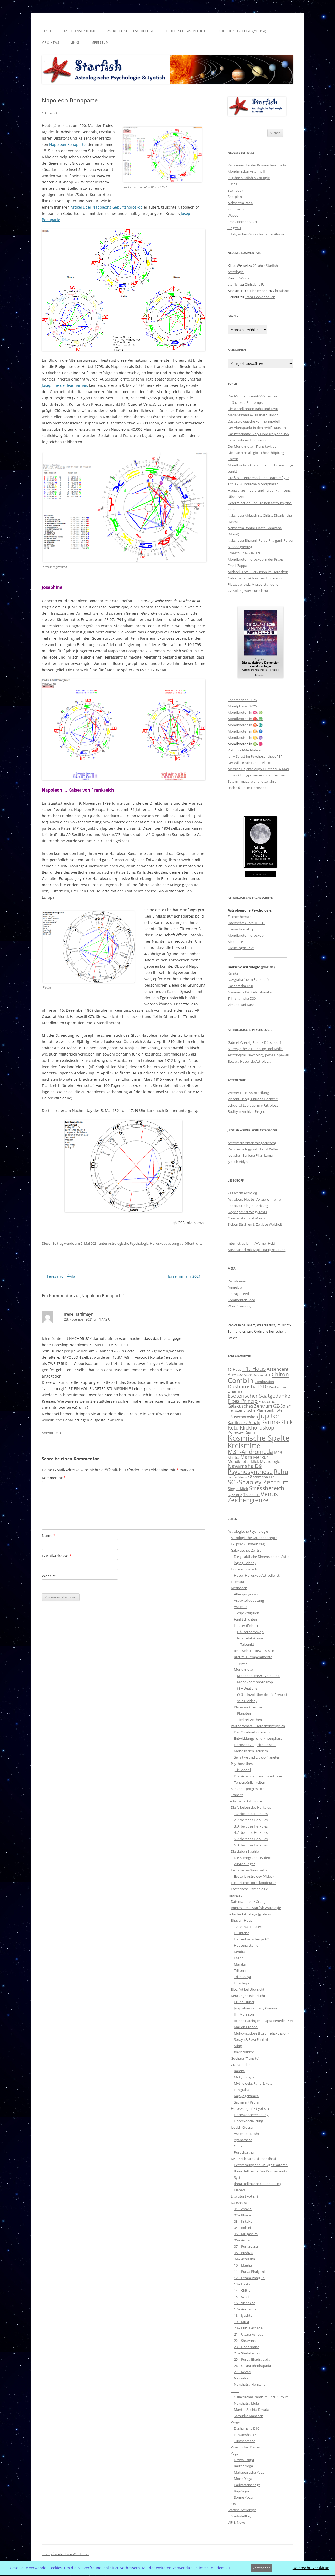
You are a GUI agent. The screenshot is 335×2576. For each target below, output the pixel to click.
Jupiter (269, 1416)
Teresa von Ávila (58, 1276)
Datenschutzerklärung (248, 1901)
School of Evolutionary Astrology (253, 1105)
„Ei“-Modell (242, 1770)
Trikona (240, 1970)
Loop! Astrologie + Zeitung (248, 1206)
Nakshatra (239, 2203)
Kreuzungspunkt (241, 948)
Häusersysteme (246, 1945)
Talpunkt (247, 1644)
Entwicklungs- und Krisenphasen (259, 1738)
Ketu (233, 1428)
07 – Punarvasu (246, 2246)
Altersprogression (248, 1594)
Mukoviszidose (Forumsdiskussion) (261, 2033)
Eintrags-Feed (238, 1294)
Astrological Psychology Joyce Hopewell (258, 1055)
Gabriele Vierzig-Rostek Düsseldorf (254, 1042)
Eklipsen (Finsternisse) (248, 1544)
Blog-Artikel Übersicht (248, 1989)
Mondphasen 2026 (242, 706)
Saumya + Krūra (246, 2102)
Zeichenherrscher (241, 917)
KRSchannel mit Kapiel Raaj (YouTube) (257, 1250)
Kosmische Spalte (259, 1438)
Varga (235, 2422)
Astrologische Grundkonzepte (254, 1538)
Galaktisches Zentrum (250, 1406)
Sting (238, 2046)
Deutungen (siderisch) (248, 1996)
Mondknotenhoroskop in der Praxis (256, 559)
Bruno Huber (244, 2002)
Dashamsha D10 (240, 986)
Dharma (235, 1391)
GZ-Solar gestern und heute (249, 591)
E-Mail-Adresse (57, 1556)
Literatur (238, 1582)
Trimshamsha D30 (242, 998)
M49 (278, 1452)
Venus (269, 1494)
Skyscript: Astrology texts (247, 1212)
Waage (233, 215)
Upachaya (242, 1983)
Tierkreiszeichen (250, 1720)
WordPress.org (239, 1306)
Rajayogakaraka (246, 2096)
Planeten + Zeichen (249, 1707)
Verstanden (262, 2568)
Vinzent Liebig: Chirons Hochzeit (253, 1099)
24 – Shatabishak (247, 2353)
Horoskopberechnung (248, 1569)
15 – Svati (241, 2297)
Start (47, 31)
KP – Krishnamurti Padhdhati (253, 2159)
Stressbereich (267, 1488)
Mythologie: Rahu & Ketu (253, 2083)
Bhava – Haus (241, 1920)
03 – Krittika (243, 2221)
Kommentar (54, 1478)
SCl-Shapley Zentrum (258, 1482)
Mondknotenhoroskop (246, 935)
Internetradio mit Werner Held (251, 1243)
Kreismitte (244, 1445)
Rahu (281, 1472)
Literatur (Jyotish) (244, 2196)
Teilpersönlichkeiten (250, 1782)
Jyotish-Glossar (242, 2127)
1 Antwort (50, 113)
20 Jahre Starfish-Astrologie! (249, 178)
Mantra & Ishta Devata (252, 2410)
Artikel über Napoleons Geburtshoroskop (107, 207)
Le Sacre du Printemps (245, 402)
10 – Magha (243, 2265)
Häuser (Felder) (246, 1626)
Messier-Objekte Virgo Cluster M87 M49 (258, 769)
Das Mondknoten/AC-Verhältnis (252, 396)
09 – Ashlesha (244, 2259)
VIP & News (51, 42)
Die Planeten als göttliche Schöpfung (256, 453)
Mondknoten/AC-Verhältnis (259, 1676)
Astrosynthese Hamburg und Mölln (255, 1049)
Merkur (261, 1457)
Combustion (264, 1382)
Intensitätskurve (250, 1638)
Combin (241, 1380)
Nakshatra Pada (240, 203)
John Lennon (238, 209)
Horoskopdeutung (164, 1243)
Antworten (50, 1433)
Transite (251, 1494)
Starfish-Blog (241, 2516)
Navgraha (242, 2090)
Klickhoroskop (257, 1428)
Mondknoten (244, 1669)
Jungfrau (234, 228)
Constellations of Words (246, 1218)
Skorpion (235, 197)
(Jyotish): (268, 967)
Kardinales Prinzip (244, 1422)
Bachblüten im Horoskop (247, 788)
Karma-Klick (277, 1422)
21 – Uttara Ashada (249, 2334)
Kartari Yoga (243, 2466)
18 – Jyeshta (243, 2315)
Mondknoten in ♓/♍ (245, 712)
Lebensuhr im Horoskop (247, 440)
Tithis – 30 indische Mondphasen (253, 484)
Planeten (244, 1713)
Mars (246, 1457)
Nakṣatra (241, 2378)
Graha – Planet (242, 2065)
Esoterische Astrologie (186, 31)
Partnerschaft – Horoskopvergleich (258, 1726)
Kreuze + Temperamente (253, 1657)
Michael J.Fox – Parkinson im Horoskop (258, 572)
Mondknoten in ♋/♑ (245, 737)
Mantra (233, 1457)
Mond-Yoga (243, 2479)
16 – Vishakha (245, 2303)
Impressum (100, 42)
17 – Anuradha (245, 2309)
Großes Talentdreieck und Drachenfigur (258, 478)
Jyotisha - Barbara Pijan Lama (250, 1155)
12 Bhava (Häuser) (248, 1927)
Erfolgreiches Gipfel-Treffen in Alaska (256, 234)
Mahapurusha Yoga (249, 2472)
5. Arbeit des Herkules (251, 1839)
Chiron (233, 459)
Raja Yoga (241, 2491)
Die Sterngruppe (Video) (253, 1858)
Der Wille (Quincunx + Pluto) (249, 763)
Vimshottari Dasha (242, 1005)
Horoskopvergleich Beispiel (255, 1745)
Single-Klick (238, 1489)
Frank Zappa (237, 566)
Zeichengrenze (248, 1500)
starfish (234, 284)
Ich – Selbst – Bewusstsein (254, 1651)
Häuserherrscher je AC (251, 1939)
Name (49, 1535)
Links (75, 42)
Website (49, 1576)
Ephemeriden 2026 (242, 700)
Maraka (240, 1964)
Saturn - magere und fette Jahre (252, 781)
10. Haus (234, 1369)
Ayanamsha (243, 2140)
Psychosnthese (243, 1764)
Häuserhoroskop (241, 929)
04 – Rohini (242, 2228)
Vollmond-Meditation (244, 750)
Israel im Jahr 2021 (187, 1276)
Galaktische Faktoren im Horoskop (255, 578)
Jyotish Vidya (238, 1162)
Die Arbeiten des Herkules (251, 1807)
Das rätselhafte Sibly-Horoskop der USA (258, 434)
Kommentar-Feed (241, 1300)
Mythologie (270, 1461)
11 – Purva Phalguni (249, 2272)
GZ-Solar (282, 1406)
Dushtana (242, 1933)
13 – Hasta (242, 2284)
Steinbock (235, 190)
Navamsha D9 (245, 1466)
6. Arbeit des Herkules (251, 1845)
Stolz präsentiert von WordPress (65, 2554)
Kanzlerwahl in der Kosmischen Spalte (257, 165)
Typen (242, 1663)
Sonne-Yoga (243, 2497)
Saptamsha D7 (261, 1477)
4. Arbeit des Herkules (251, 1832)
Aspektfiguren (248, 1613)
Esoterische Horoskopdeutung (255, 1883)
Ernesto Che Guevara (244, 553)
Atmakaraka (240, 1375)
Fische (233, 184)
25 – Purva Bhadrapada (252, 2359)
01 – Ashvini (243, 2209)
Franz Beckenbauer (243, 222)
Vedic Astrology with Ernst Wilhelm (255, 1149)
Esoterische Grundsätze (249, 1870)
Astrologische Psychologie (131, 31)
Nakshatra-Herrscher (250, 2384)
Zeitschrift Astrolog (242, 1193)
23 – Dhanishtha (247, 2347)
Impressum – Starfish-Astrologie (256, 1908)
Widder (245, 278)
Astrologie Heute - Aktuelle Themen (255, 1199)
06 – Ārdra (242, 2240)
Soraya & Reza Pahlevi (251, 2039)
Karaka (233, 973)
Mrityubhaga (244, 2077)
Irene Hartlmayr (78, 1314)
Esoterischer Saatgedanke (259, 1396)
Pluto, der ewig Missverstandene (253, 584)
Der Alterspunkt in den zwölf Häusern (257, 428)
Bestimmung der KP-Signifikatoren (261, 2165)
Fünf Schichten (245, 1619)
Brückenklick (262, 1375)
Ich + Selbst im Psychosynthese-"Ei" (255, 756)
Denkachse (277, 1387)
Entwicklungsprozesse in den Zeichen (256, 775)
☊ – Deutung (247, 1688)
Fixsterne (267, 1401)
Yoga (235, 2453)
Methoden (239, 1588)
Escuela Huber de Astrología (249, 1061)
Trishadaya (242, 1977)
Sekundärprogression (248, 1789)
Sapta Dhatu (237, 1477)
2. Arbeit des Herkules (251, 1820)
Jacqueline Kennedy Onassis (256, 2008)
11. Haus (254, 1368)
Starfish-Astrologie (79, 31)
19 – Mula (241, 2322)
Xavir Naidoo (244, 2052)
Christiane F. (254, 284)
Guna (238, 2146)
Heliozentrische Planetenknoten (256, 1410)
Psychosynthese (250, 1472)
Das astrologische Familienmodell (254, 421)
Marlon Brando (246, 2027)
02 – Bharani (244, 2215)
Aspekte (240, 1607)
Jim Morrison (244, 2014)
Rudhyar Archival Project (247, 1111)
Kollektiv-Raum (241, 1432)
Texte (235, 2391)
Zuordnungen (245, 1864)
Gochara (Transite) (245, 2058)
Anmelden (236, 1287)
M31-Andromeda (250, 1452)
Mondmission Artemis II (246, 171)
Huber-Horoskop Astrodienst (257, 1575)
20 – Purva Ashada (248, 2328)
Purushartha (244, 2152)
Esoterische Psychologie (249, 1889)
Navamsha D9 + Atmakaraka (250, 992)
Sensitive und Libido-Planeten (257, 1757)
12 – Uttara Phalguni (250, 2278)
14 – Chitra (242, 2290)
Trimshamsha (245, 2441)
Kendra (240, 1952)
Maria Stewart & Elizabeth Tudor (253, 415)
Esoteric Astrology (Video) (254, 1876)
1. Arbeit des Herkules (251, 1814)
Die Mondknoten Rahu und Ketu (253, 409)
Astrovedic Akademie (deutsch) (252, 1143)
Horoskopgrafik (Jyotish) (250, 2108)
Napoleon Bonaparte (67, 144)
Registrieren (237, 1281)
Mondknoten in (240, 725)
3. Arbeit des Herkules (251, 1826)
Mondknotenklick (243, 1461)
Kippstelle (235, 942)
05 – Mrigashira (246, 2234)
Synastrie (235, 1495)
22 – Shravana (245, 2341)
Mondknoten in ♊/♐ (245, 731)
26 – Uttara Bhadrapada (252, 2366)
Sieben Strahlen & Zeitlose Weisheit (255, 1224)
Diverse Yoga (244, 2460)
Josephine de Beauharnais (65, 385)
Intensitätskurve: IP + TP (247, 923)
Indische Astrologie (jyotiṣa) (242, 31)
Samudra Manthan (249, 2416)
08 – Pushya (243, 2253)
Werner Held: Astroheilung (248, 1093)
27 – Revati (242, 2372)
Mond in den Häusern (251, 1751)
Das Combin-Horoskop (252, 1732)
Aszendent (278, 1369)
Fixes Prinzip (243, 1401)
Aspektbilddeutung (249, 1600)
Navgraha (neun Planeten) (248, 979)
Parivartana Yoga (247, 2485)
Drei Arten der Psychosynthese (258, 1776)
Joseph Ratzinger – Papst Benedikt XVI (263, 2021)
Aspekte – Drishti (247, 2134)
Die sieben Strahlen (246, 1851)
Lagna (239, 1958)
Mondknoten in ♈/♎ (245, 719)
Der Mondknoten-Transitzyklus (252, 446)
